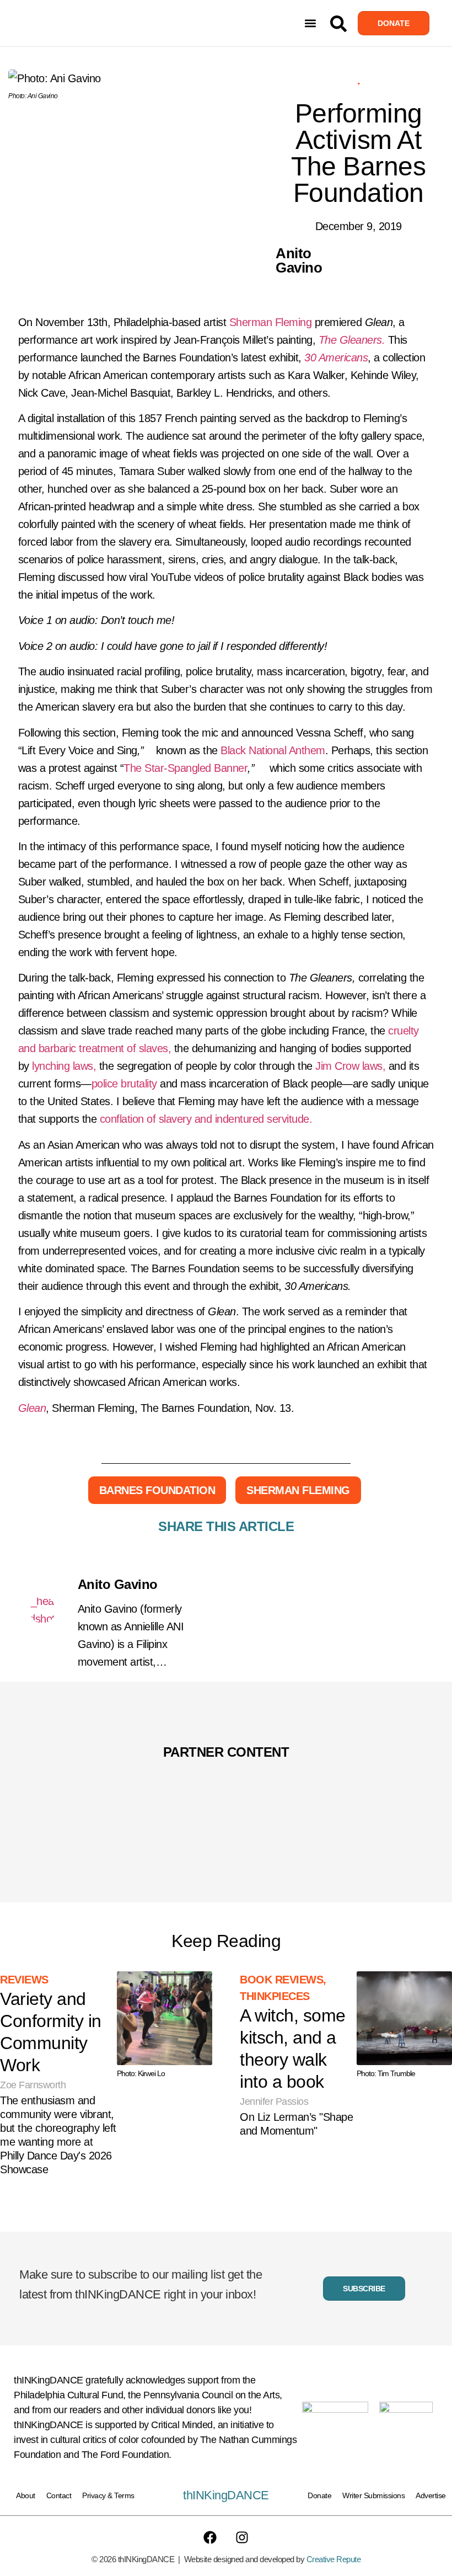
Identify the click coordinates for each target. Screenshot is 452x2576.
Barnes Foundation (157, 1490)
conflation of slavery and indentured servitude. (206, 1119)
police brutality (126, 1084)
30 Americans (336, 358)
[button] (310, 23)
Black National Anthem (273, 750)
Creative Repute (334, 2559)
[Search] (338, 24)
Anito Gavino (118, 1584)
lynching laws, (64, 1066)
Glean (32, 1408)
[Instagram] (242, 2537)
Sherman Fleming (271, 322)
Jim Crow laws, (350, 1066)
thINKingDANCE (226, 2495)
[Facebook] (210, 2537)
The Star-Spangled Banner (185, 768)
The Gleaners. (353, 340)
